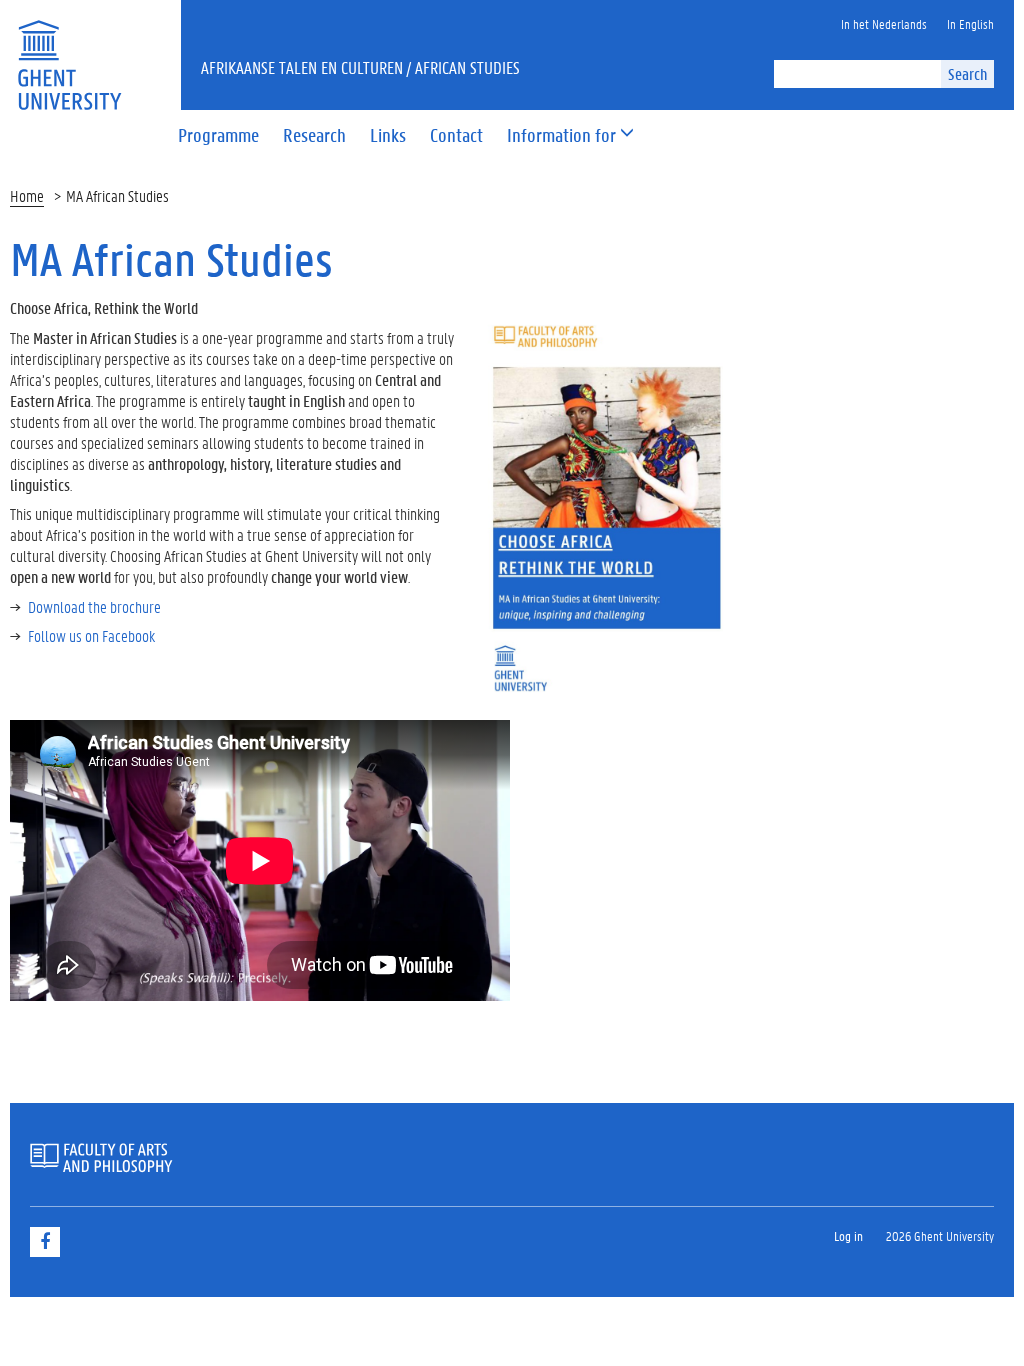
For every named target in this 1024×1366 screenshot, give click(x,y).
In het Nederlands (884, 23)
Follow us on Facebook (91, 635)
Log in (848, 1235)
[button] (561, 136)
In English (970, 23)
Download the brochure (94, 606)
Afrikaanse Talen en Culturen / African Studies (360, 67)
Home (27, 195)
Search (967, 73)
